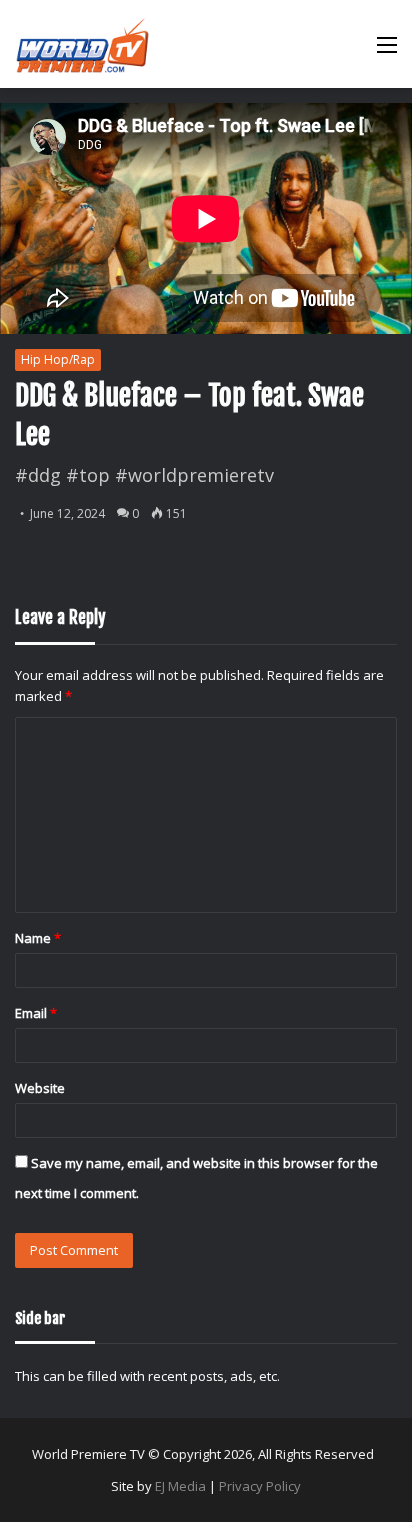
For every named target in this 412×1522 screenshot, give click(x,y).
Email (36, 1013)
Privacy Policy (260, 1486)
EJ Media (180, 1486)
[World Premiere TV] (82, 44)
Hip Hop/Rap (58, 359)
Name (38, 938)
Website (40, 1088)
